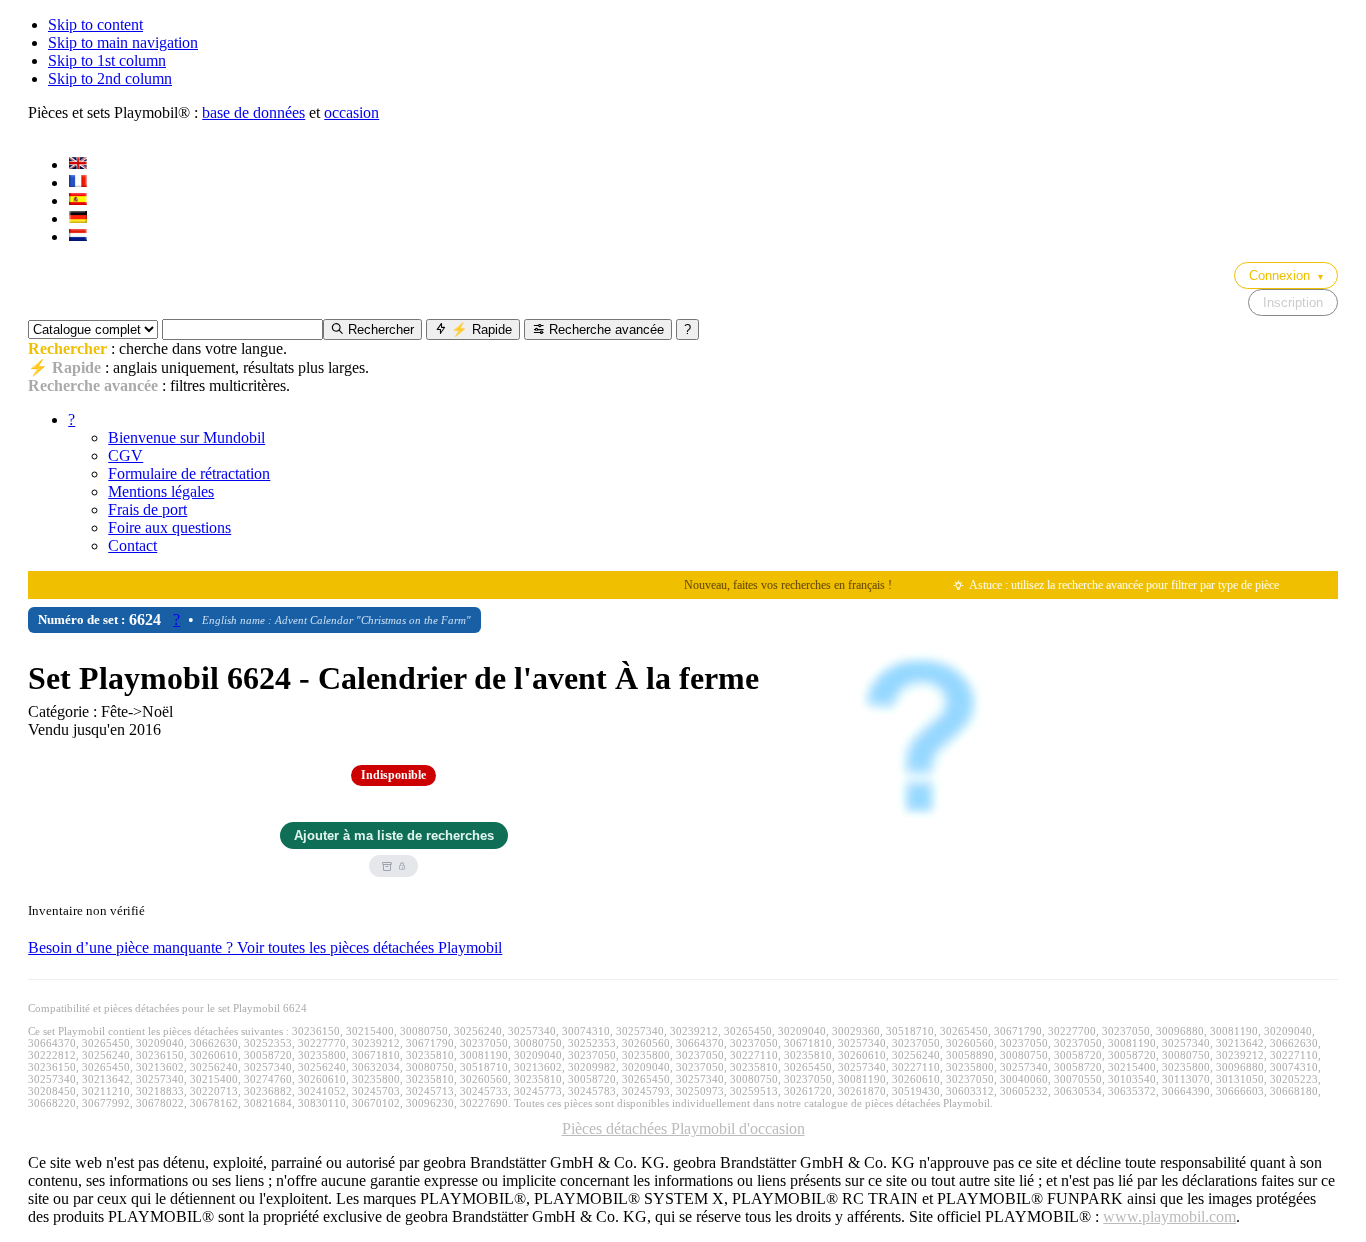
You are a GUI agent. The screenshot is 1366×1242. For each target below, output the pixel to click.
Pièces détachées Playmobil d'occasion (683, 1128)
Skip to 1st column (107, 60)
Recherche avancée (604, 329)
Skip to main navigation (123, 42)
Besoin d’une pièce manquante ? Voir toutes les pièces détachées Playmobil (265, 947)
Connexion (1286, 275)
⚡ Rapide (479, 329)
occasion (351, 112)
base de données (253, 112)
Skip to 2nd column (110, 78)
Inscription (1293, 302)
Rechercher (379, 329)
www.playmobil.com (1169, 1216)
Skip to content (95, 24)
